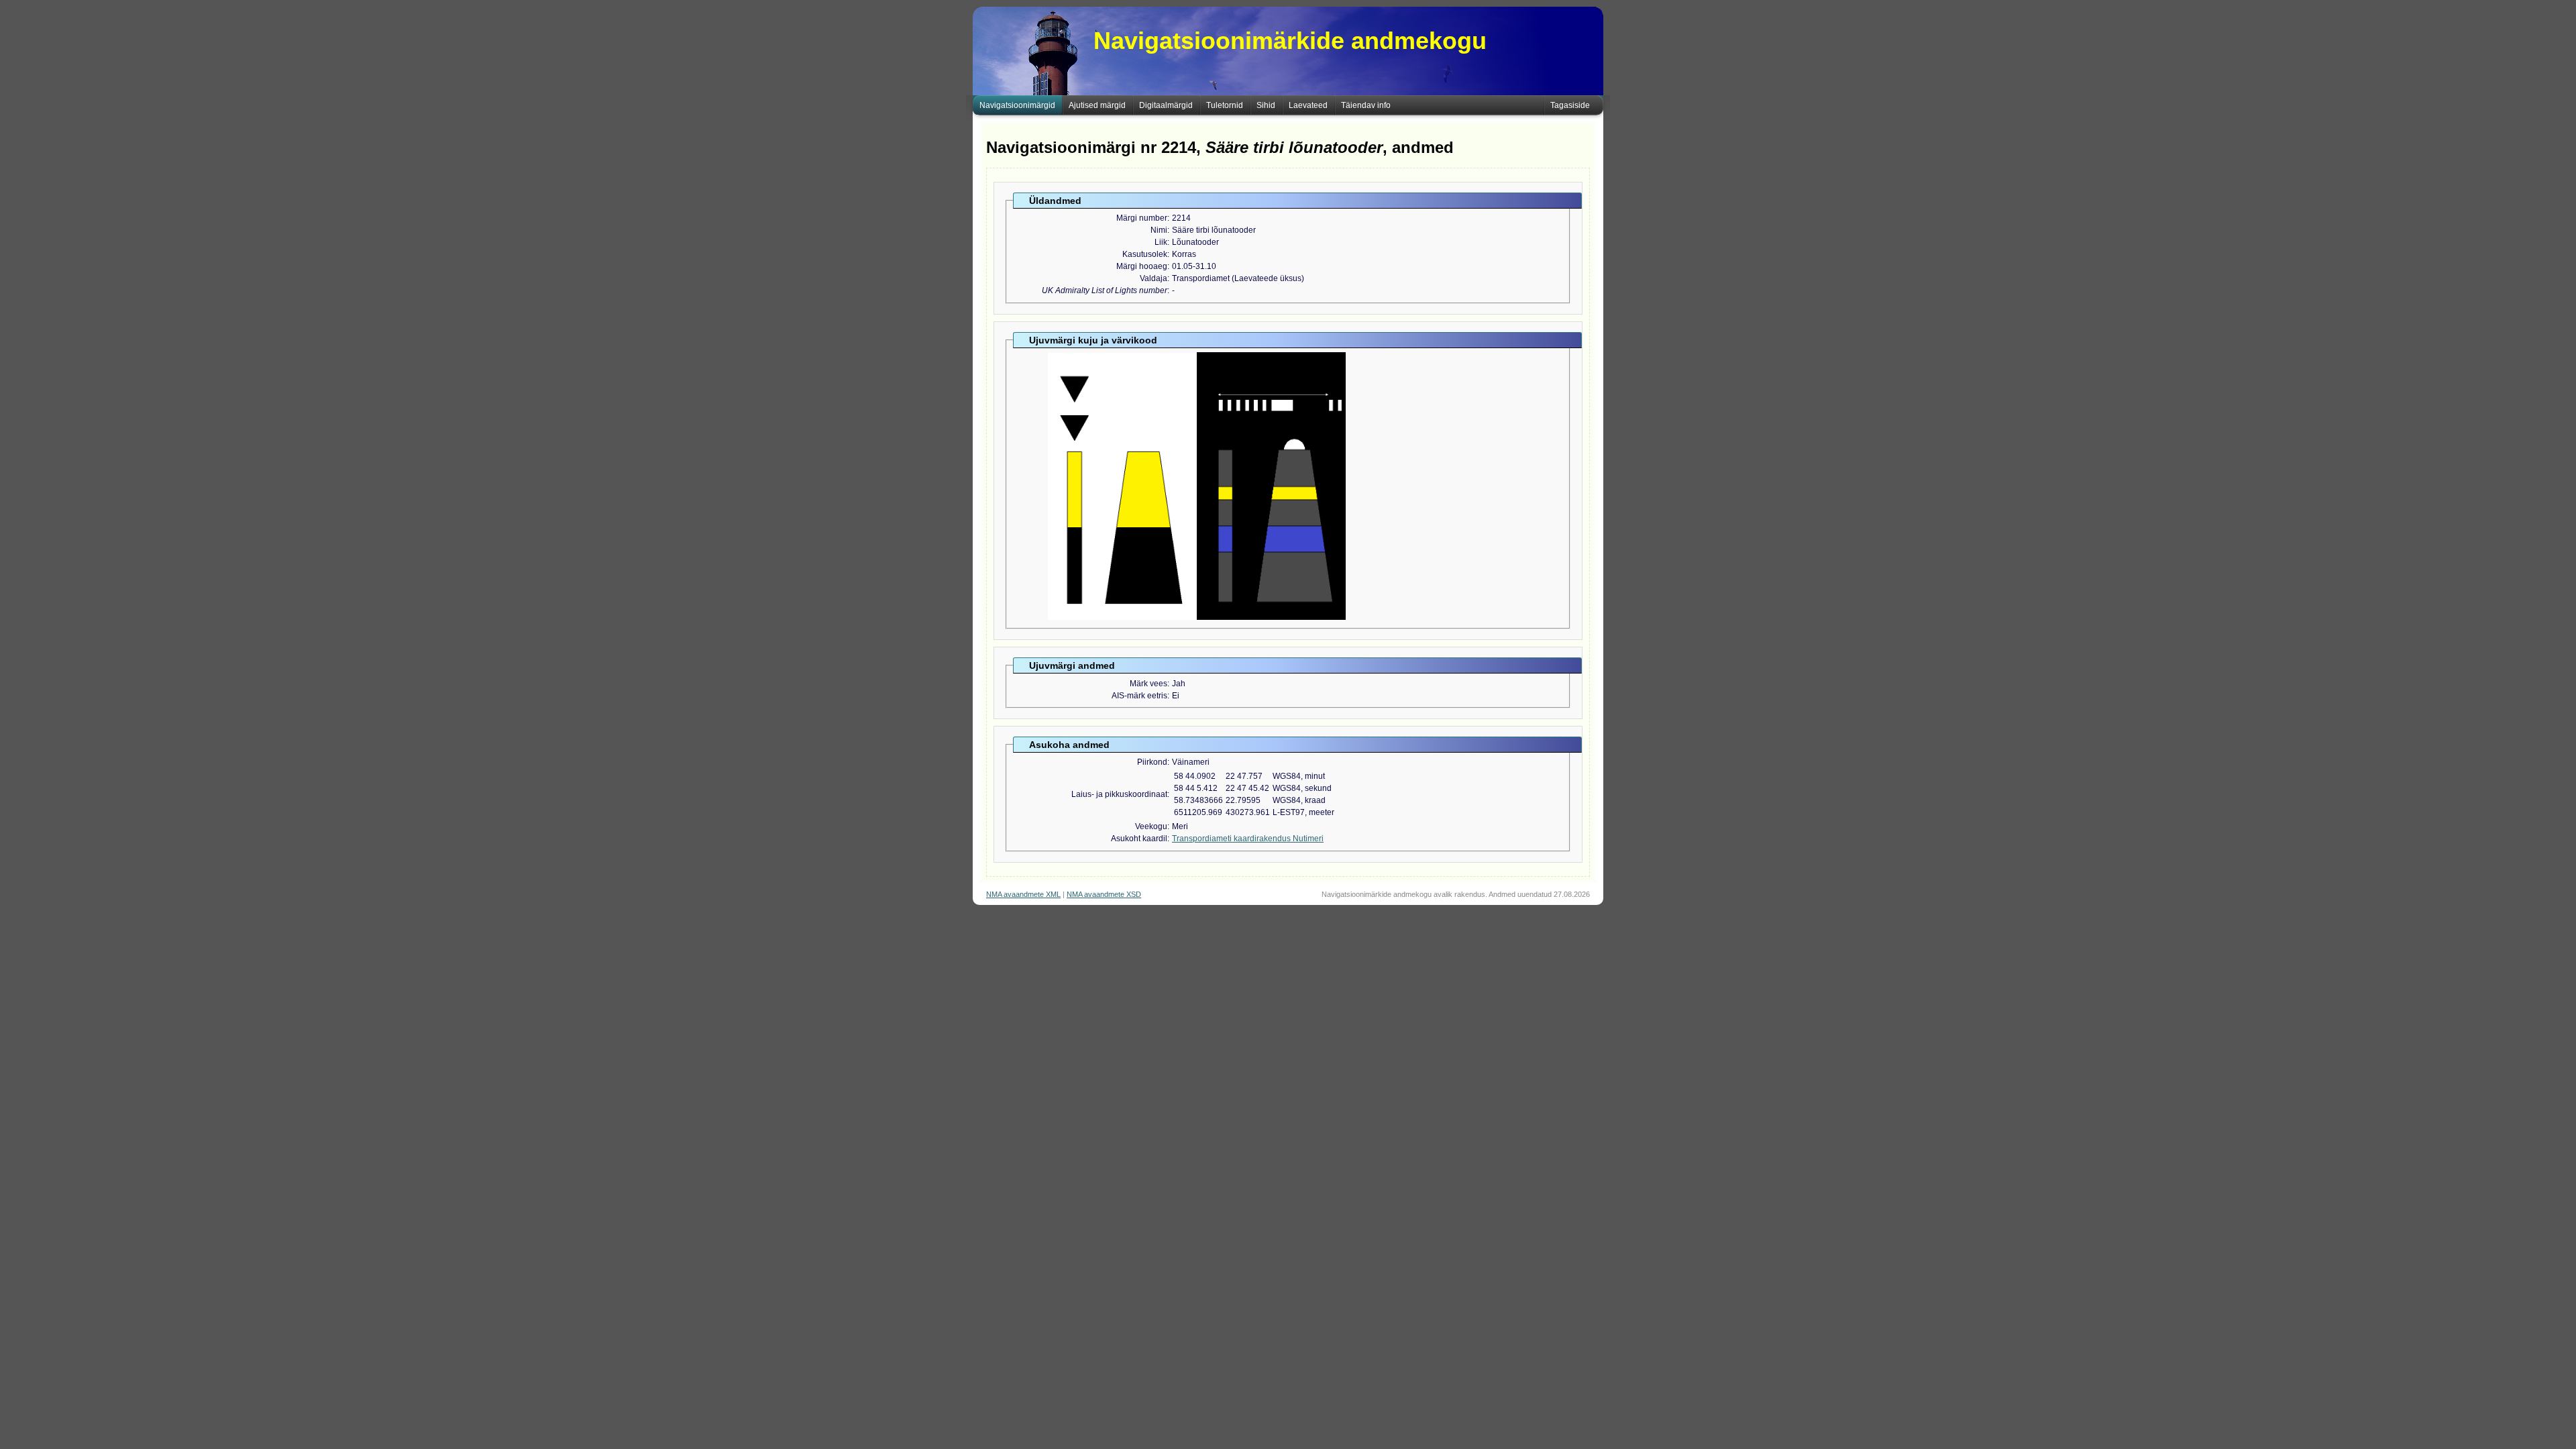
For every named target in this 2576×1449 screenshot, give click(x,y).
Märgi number (1142, 218)
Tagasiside (1570, 105)
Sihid (1266, 105)
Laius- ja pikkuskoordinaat (1119, 794)
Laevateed (1308, 105)
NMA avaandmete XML (1023, 894)
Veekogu (1151, 826)
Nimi (1159, 230)
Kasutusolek (1145, 254)
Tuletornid (1225, 105)
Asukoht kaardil (1139, 839)
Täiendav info (1366, 105)
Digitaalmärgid (1166, 105)
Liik (1161, 242)
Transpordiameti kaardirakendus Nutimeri (1248, 839)
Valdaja (1153, 278)
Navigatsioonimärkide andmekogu (1290, 41)
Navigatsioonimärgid (1017, 105)
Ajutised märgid (1097, 105)
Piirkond (1152, 762)
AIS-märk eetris (1139, 696)
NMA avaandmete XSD (1104, 894)
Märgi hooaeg (1142, 266)
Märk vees (1148, 684)
